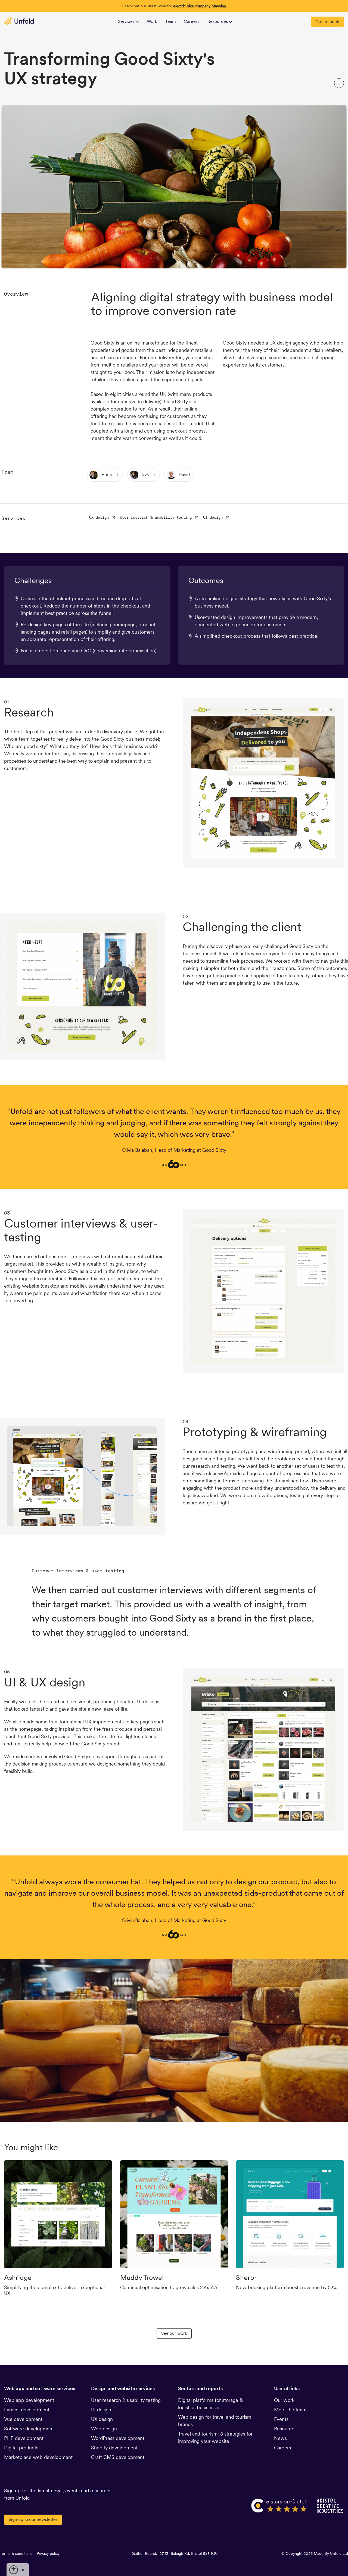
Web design (104, 2429)
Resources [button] (218, 21)
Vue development (23, 2419)
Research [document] (29, 712)
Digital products (21, 2448)
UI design (213, 517)
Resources (285, 2429)
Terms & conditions (16, 2553)
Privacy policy (48, 2553)
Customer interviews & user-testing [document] (81, 1230)
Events (281, 2419)
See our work (174, 2333)
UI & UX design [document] (45, 1682)
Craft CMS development (118, 2457)
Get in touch (327, 22)
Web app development (29, 2400)
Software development (29, 2429)
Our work (284, 2400)
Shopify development (114, 2448)
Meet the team (290, 2410)
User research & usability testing (156, 517)
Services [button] (127, 21)
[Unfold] (19, 21)
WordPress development (118, 2438)
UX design (99, 517)
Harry (107, 475)
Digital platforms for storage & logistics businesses (210, 2404)
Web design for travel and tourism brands (215, 2421)
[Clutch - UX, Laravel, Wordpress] (280, 2506)
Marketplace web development (38, 2457)
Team (171, 21)
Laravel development (27, 2410)
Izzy (145, 475)
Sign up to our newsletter (33, 2519)
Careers (192, 21)
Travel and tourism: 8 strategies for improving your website (215, 2437)
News (280, 2438)
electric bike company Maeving (200, 6)
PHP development (24, 2438)
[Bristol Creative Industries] (330, 2506)
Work (152, 21)
